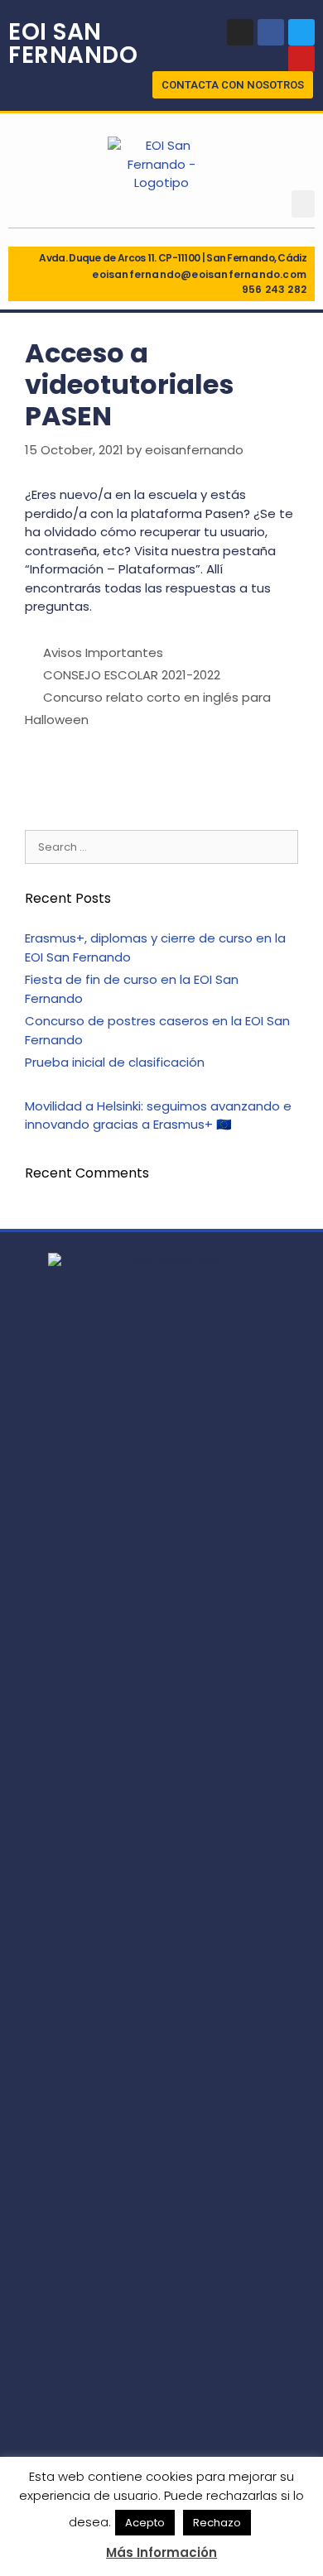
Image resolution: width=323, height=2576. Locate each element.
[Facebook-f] (271, 32)
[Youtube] (301, 59)
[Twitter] (301, 32)
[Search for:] (161, 846)
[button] (233, 85)
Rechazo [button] (217, 2523)
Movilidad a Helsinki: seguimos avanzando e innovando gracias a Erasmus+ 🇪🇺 (158, 1115)
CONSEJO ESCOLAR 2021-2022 (132, 675)
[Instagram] (240, 32)
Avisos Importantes (103, 652)
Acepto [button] (145, 2523)
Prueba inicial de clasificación (115, 1062)
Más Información (161, 2552)
